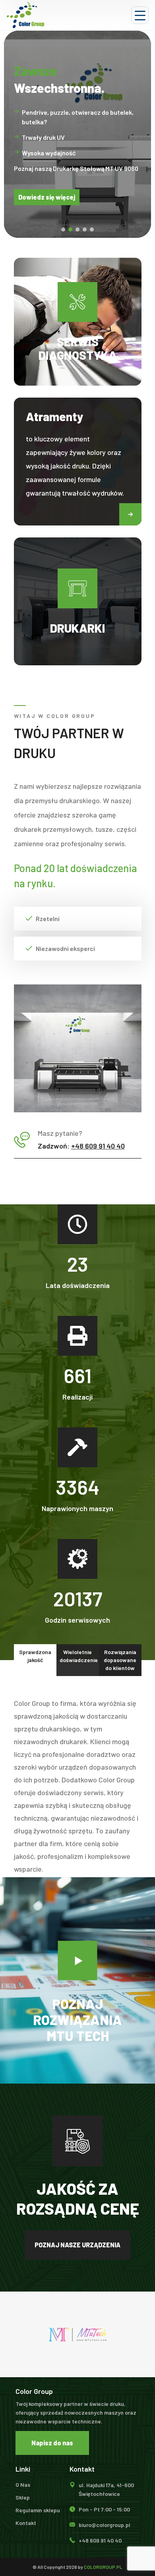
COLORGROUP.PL (103, 2567)
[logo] (25, 15)
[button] (130, 514)
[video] (77, 1960)
